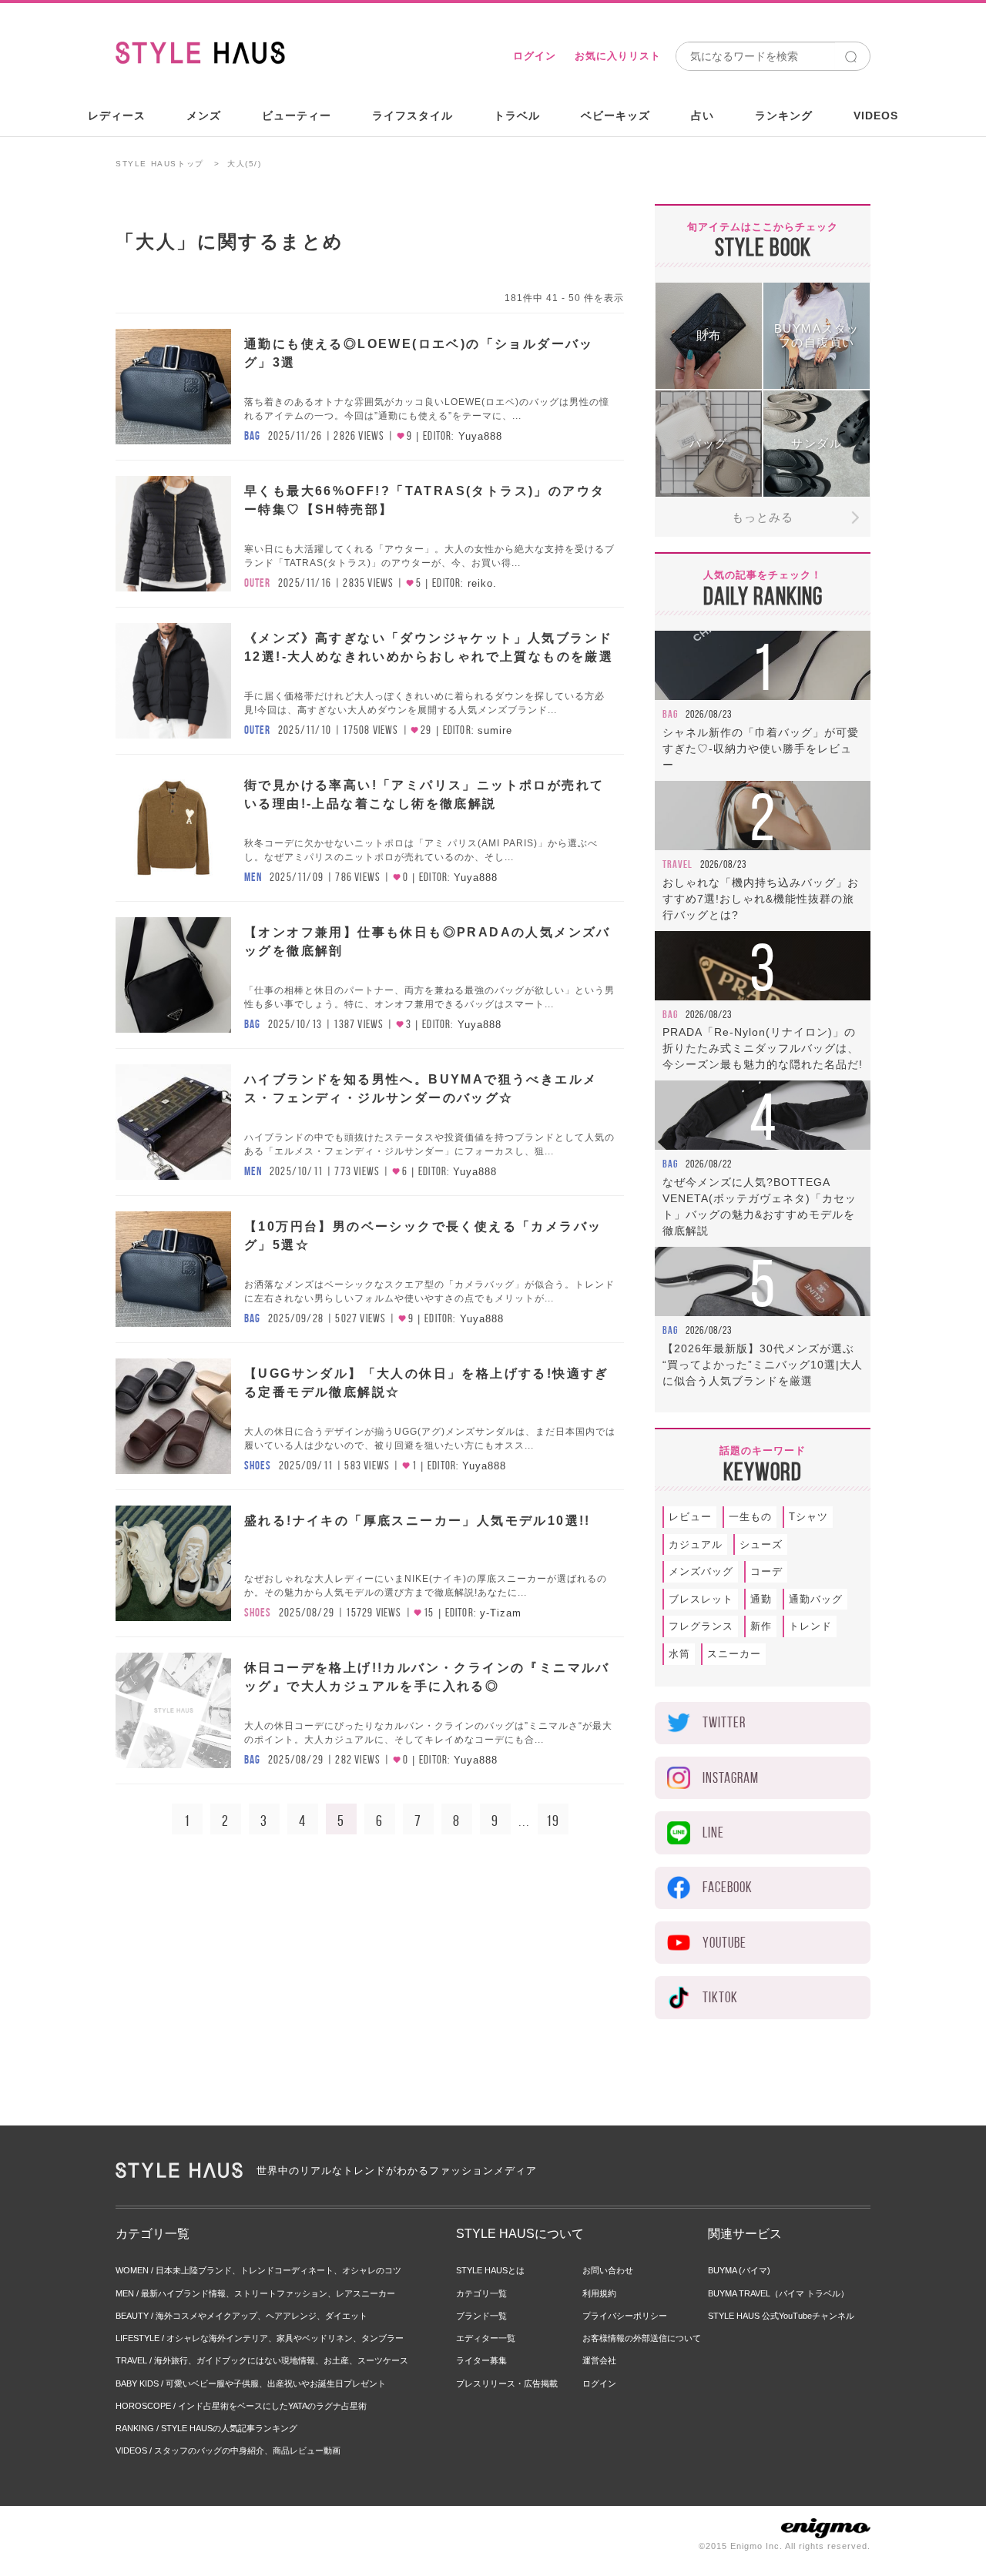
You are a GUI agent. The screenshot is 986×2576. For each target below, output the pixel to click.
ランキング (784, 116)
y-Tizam (501, 1613)
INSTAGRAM (731, 1778)
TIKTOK (720, 1997)
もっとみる (763, 517)
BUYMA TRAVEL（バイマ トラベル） (778, 2293)
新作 (761, 1626)
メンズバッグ (701, 1571)
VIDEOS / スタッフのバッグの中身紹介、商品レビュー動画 (228, 2450)
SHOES (258, 1466)
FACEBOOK (728, 1887)
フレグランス (701, 1626)
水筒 (679, 1654)
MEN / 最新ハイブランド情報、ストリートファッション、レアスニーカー (255, 2293)
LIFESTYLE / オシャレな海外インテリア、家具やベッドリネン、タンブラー (260, 2338)
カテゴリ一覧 (481, 2293)
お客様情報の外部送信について (642, 2338)
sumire (495, 730)
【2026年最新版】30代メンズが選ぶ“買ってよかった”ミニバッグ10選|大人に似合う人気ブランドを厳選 (763, 1365)
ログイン (535, 56)
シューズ (761, 1544)
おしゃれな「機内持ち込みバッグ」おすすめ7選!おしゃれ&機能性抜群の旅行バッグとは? (761, 899)
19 (553, 1821)
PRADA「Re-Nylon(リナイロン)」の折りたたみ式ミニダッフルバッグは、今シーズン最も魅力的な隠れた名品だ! (763, 1048)
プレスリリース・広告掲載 (507, 2383)
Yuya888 (480, 436)
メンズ (204, 116)
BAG (252, 436)
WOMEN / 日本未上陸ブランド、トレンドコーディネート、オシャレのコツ (258, 2270)
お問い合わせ (608, 2270)
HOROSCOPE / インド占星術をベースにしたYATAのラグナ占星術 (241, 2406)
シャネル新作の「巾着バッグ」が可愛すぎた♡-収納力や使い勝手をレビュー (761, 749)
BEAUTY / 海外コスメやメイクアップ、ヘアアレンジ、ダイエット (241, 2316)
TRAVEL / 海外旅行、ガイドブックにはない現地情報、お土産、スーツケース (262, 2360)
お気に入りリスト (618, 56)
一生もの (750, 1517)
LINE (713, 1832)
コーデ (766, 1571)
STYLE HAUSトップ (160, 164)
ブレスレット (701, 1599)
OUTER (257, 583)
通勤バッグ (816, 1599)
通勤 (761, 1599)
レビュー (690, 1517)
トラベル (517, 116)
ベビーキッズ (615, 116)
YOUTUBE (724, 1943)
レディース (117, 116)
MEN (253, 877)
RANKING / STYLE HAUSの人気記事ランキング (206, 2428)
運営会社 (599, 2360)
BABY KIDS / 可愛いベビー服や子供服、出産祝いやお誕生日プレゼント (251, 2383)
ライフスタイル (413, 116)
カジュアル (696, 1544)
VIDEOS (876, 116)
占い (703, 116)
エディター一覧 (486, 2338)
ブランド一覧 (481, 2316)
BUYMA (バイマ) (739, 2270)
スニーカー (734, 1654)
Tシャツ (808, 1517)
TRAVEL (677, 864)
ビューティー (297, 116)
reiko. (482, 583)
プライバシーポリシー (625, 2316)
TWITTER (724, 1722)
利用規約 (599, 2293)
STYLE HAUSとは (490, 2270)
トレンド (810, 1626)
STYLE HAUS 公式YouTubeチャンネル (781, 2316)
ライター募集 (481, 2360)
